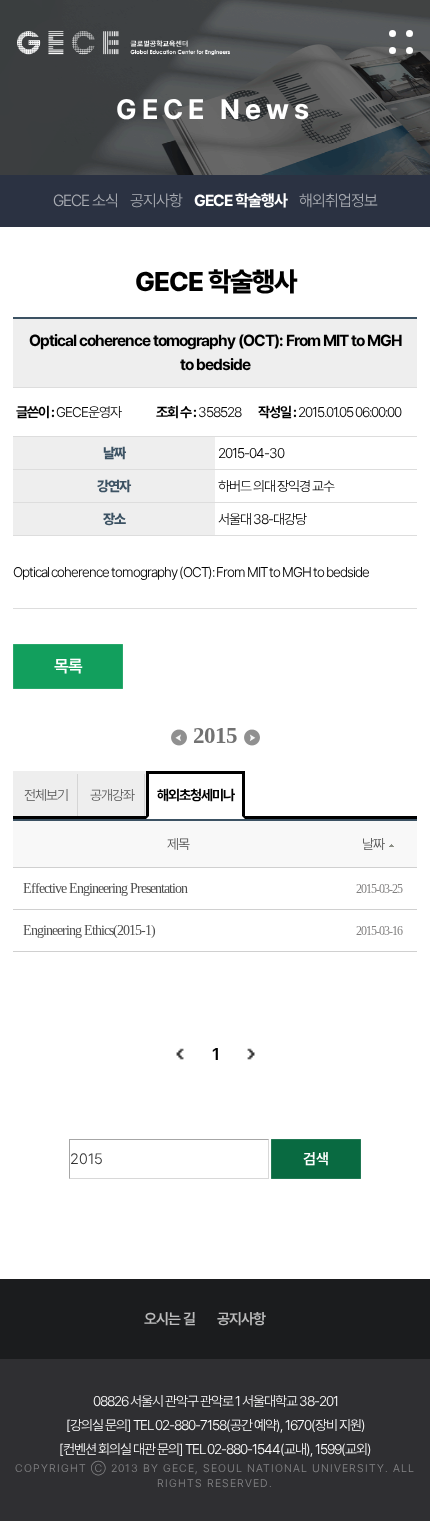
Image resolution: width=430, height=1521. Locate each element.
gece (143, 43)
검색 (316, 1159)
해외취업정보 (338, 200)
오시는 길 (169, 1319)
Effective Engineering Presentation (105, 888)
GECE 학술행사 (240, 200)
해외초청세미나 (195, 795)
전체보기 (46, 795)
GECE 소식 (85, 200)
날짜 (373, 844)
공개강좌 (112, 795)
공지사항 (156, 200)
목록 (68, 666)
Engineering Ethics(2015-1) (89, 930)
